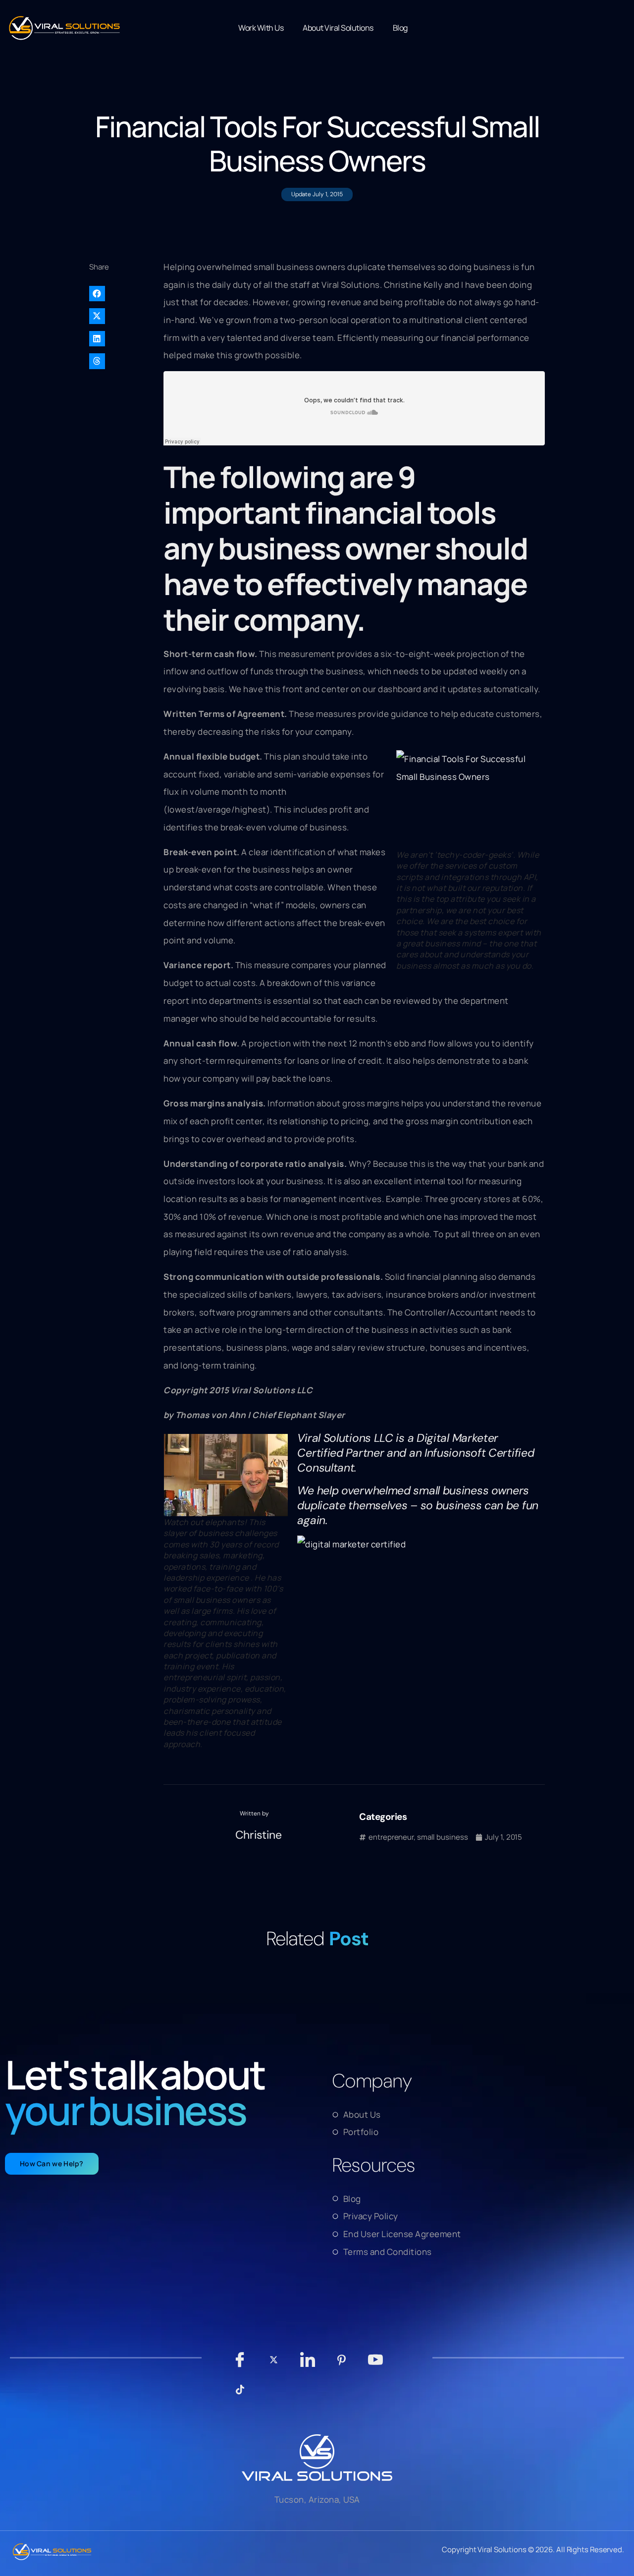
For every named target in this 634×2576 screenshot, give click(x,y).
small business (443, 1837)
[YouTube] (376, 2364)
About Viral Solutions (338, 28)
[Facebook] (240, 2364)
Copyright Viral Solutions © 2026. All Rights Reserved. (533, 2549)
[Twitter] (274, 2365)
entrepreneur (391, 1837)
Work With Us (261, 28)
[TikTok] (240, 2395)
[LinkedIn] (308, 2364)
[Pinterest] (342, 2365)
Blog (400, 28)
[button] (121, 294)
